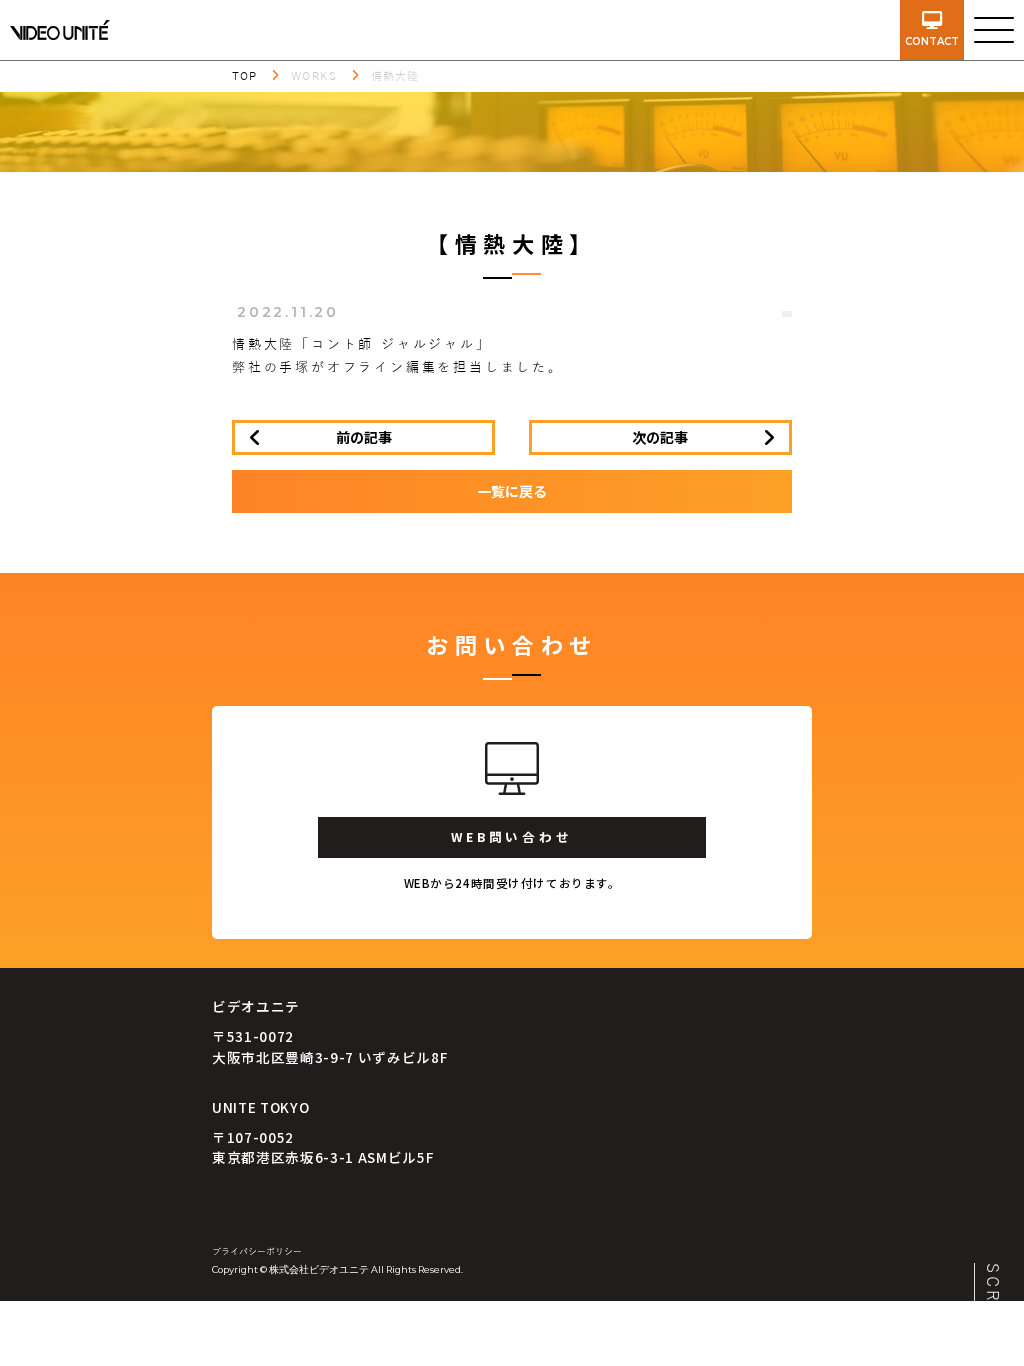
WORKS (314, 76)
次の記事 (660, 437)
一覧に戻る (512, 491)
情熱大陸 (395, 76)
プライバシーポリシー (257, 1252)
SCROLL (992, 1304)
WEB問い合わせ (511, 836)
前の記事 (364, 437)
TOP (244, 76)
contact (932, 41)
